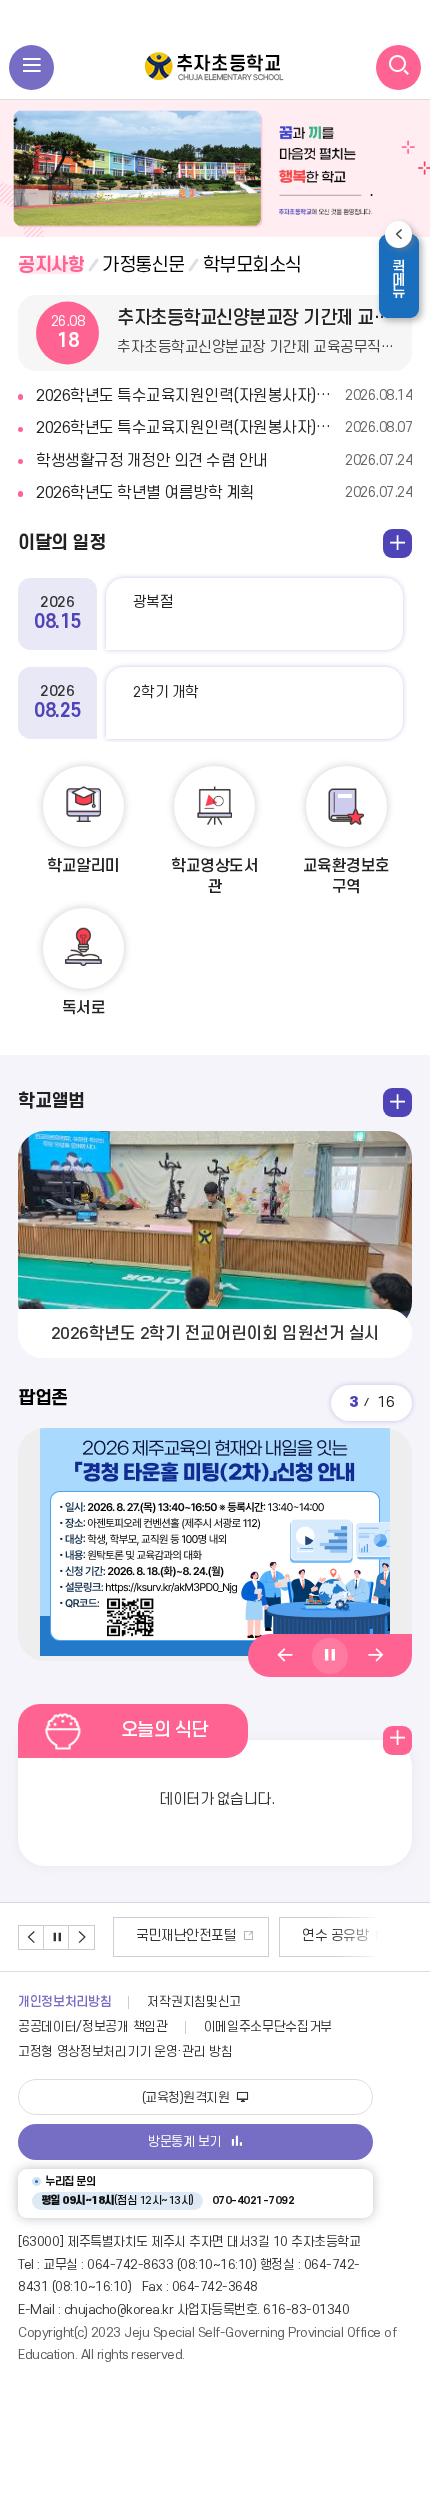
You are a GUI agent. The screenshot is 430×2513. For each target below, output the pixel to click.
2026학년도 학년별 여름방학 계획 (224, 493)
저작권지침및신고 (193, 2002)
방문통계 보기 (184, 2142)
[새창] (215, 1544)
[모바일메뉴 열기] (31, 67)
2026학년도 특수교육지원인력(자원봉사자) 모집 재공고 (224, 396)
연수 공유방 (335, 1935)
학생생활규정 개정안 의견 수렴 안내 (224, 461)
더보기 (357, 265)
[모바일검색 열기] (398, 67)
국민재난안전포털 (186, 1935)
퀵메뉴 (405, 278)
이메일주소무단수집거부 (268, 2027)
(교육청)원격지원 (187, 2098)
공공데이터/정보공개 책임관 (93, 2027)
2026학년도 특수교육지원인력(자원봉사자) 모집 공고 (224, 428)
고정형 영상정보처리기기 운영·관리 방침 (125, 2052)
